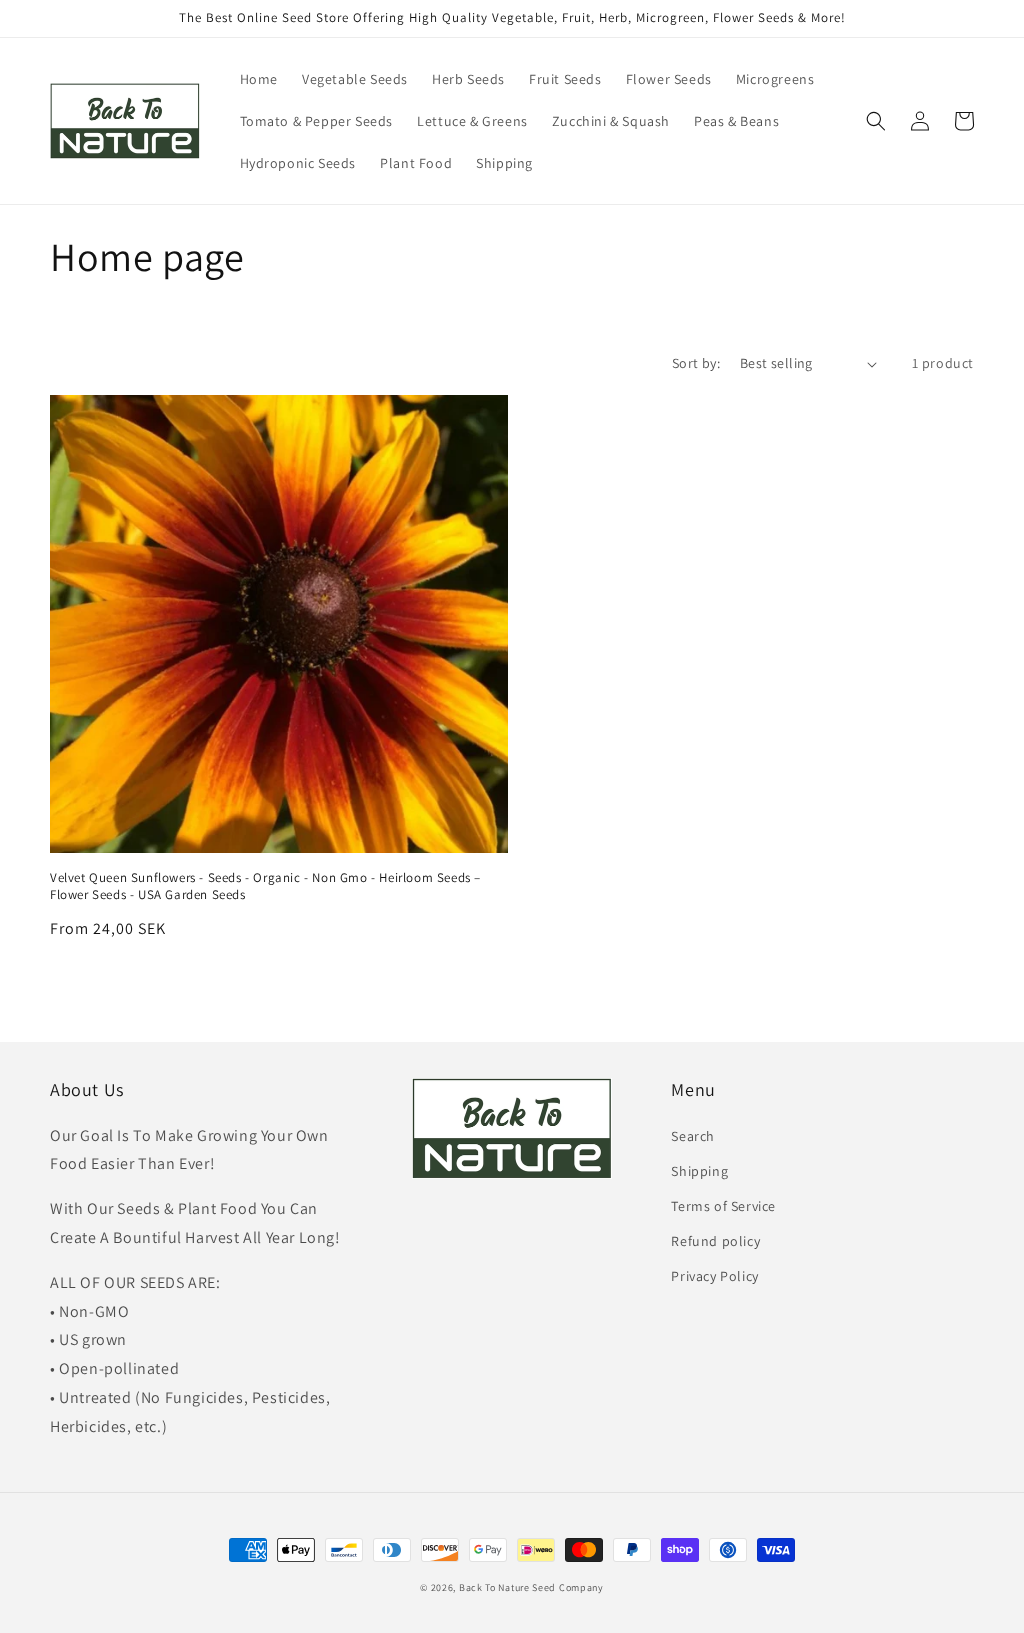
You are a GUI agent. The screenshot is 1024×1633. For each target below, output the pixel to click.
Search (693, 1136)
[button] (876, 121)
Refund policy (715, 1241)
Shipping (699, 1171)
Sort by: (696, 363)
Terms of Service (723, 1206)
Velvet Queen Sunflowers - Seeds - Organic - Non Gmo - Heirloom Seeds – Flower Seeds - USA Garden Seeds (265, 886)
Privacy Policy (714, 1276)
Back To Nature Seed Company (531, 1587)
